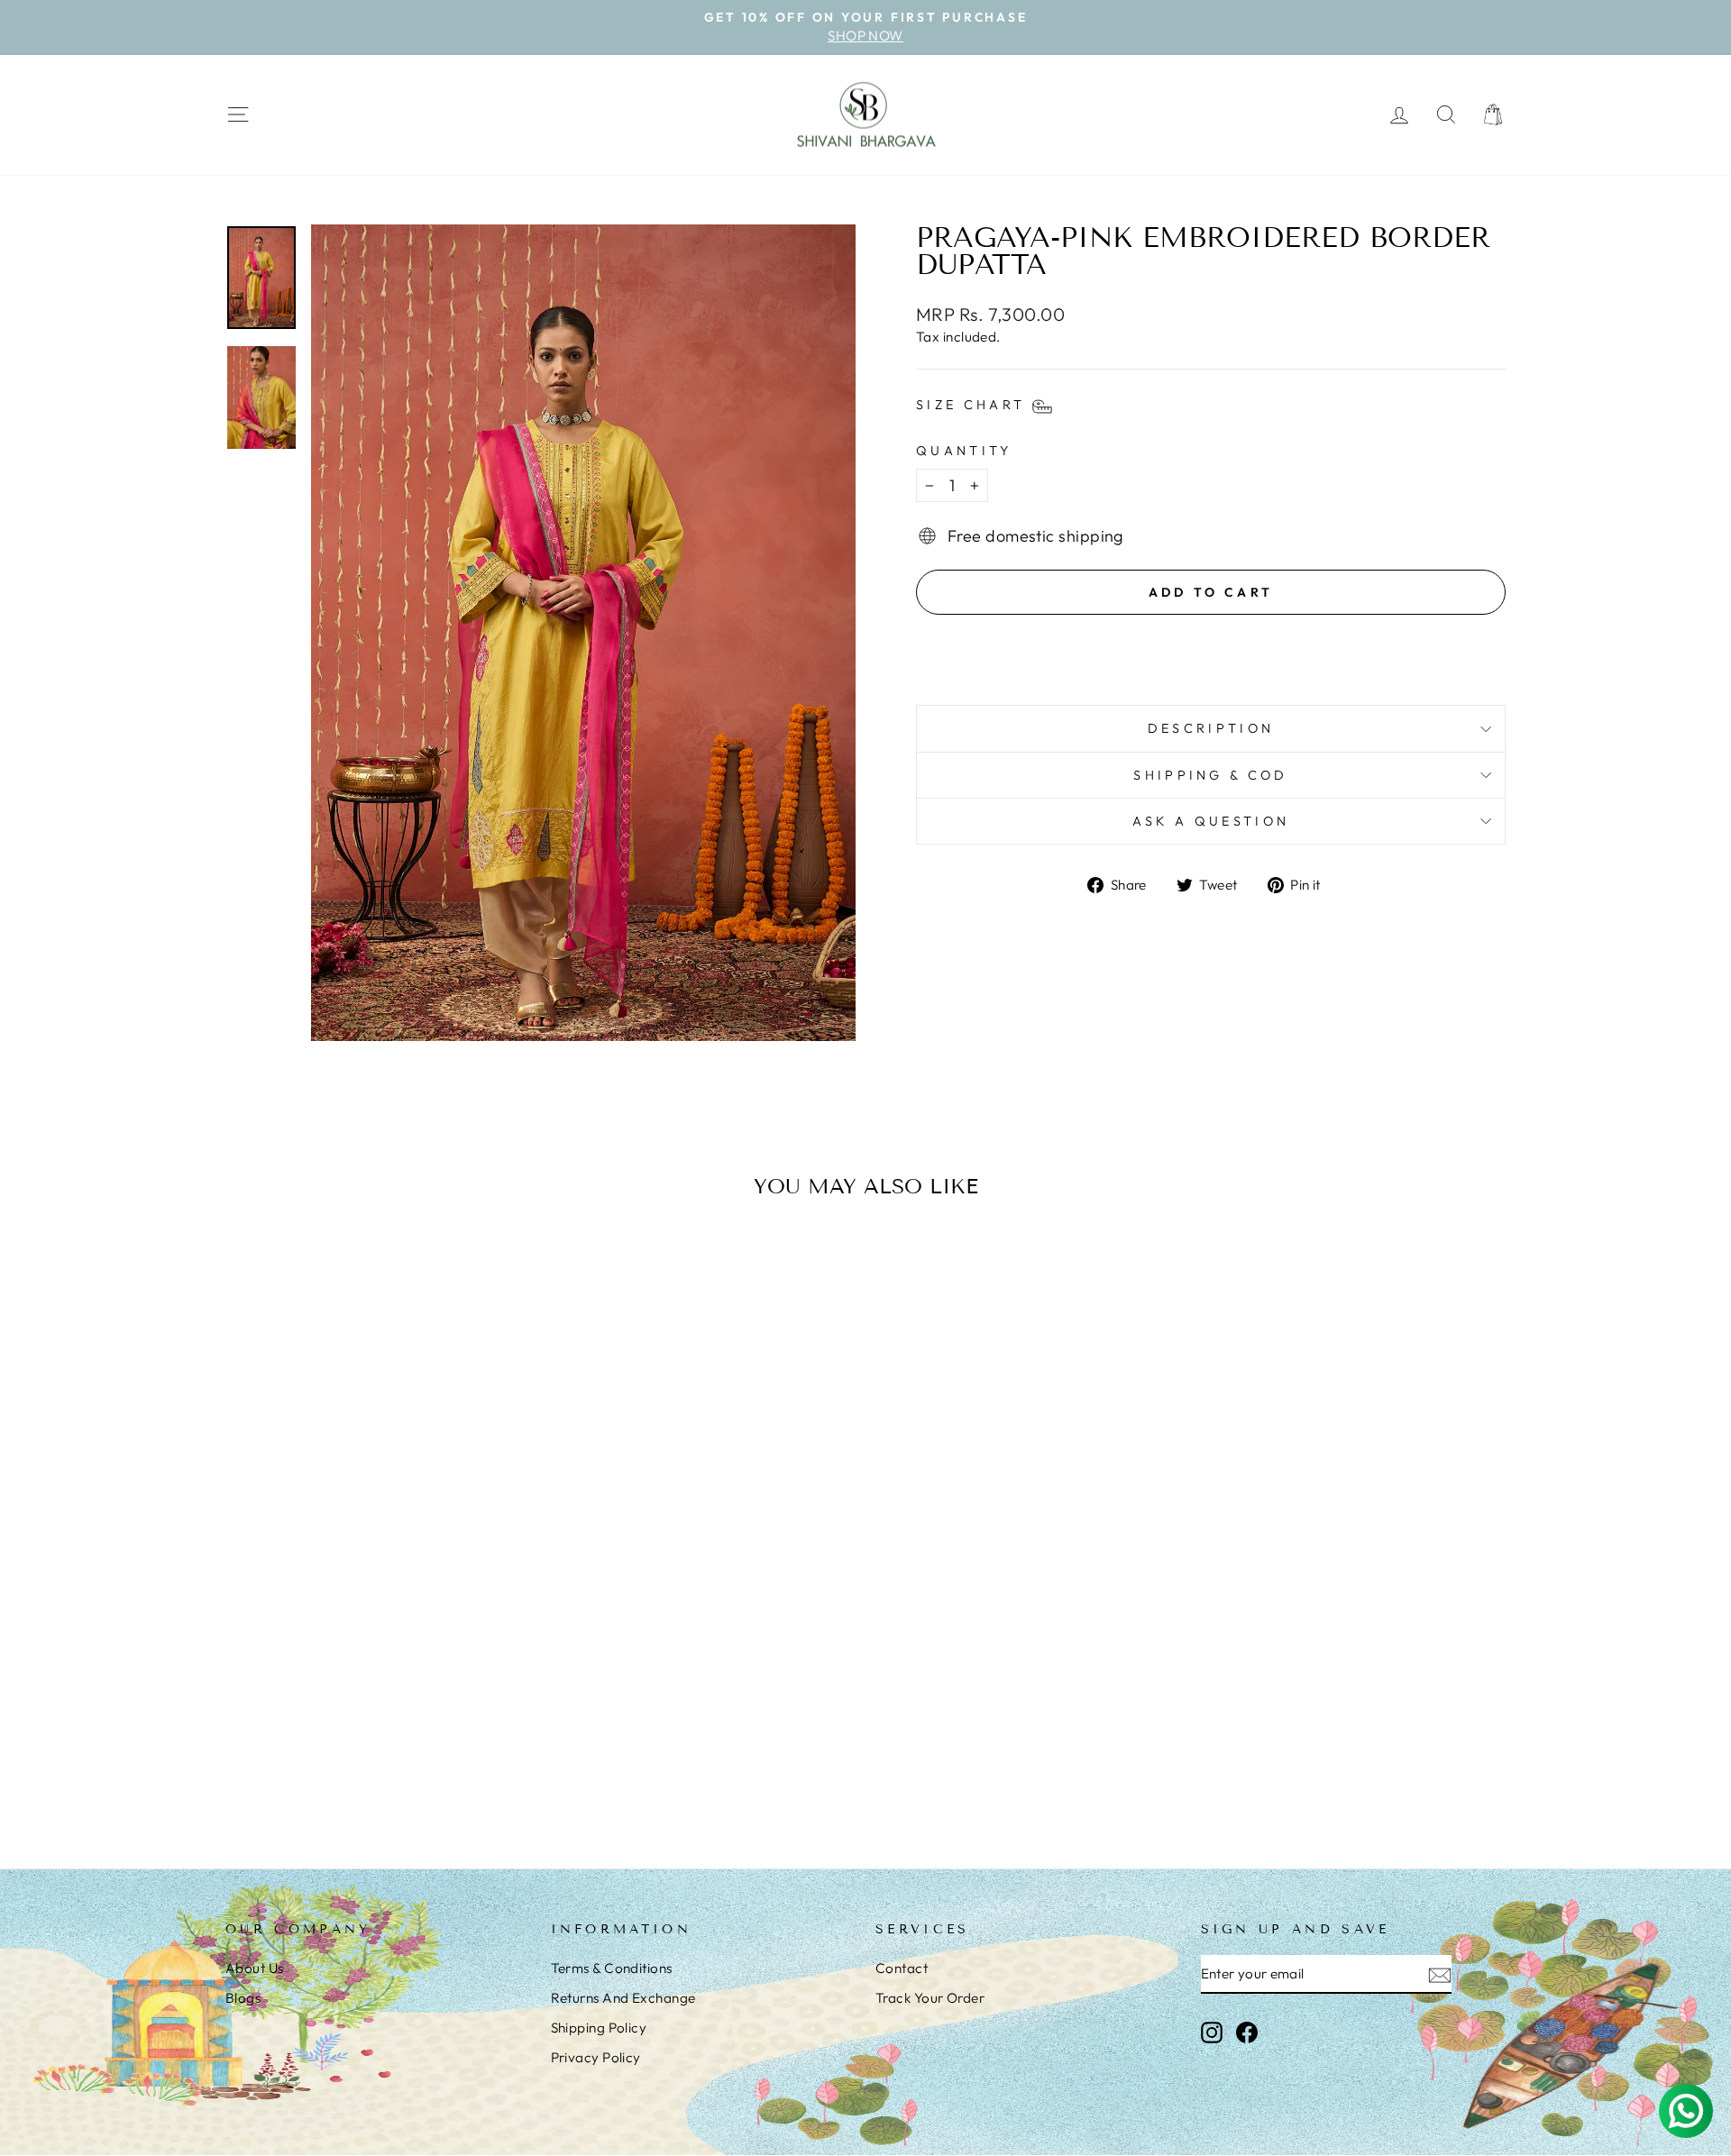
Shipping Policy (599, 2028)
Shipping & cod (1210, 775)
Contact (902, 1968)
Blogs (243, 1998)
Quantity (964, 451)
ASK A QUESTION (1211, 821)
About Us (255, 1968)
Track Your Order (930, 1998)
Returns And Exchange (623, 1998)
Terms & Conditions (612, 1968)
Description (1211, 728)
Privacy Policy (596, 2057)
